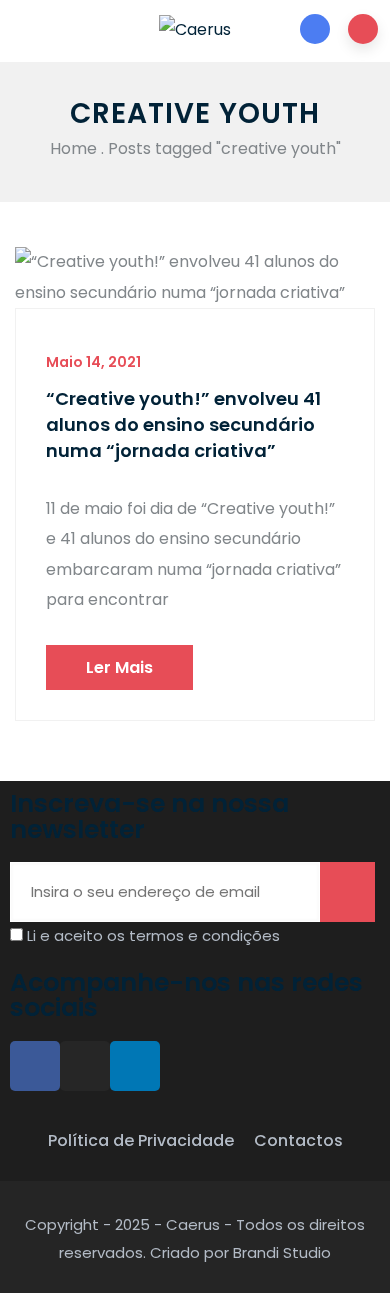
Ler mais (119, 667)
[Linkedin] (135, 1066)
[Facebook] (35, 1066)
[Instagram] (85, 1066)
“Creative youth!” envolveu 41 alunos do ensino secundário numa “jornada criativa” (183, 424)
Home (73, 148)
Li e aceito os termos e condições (153, 935)
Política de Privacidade (141, 1140)
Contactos (298, 1140)
